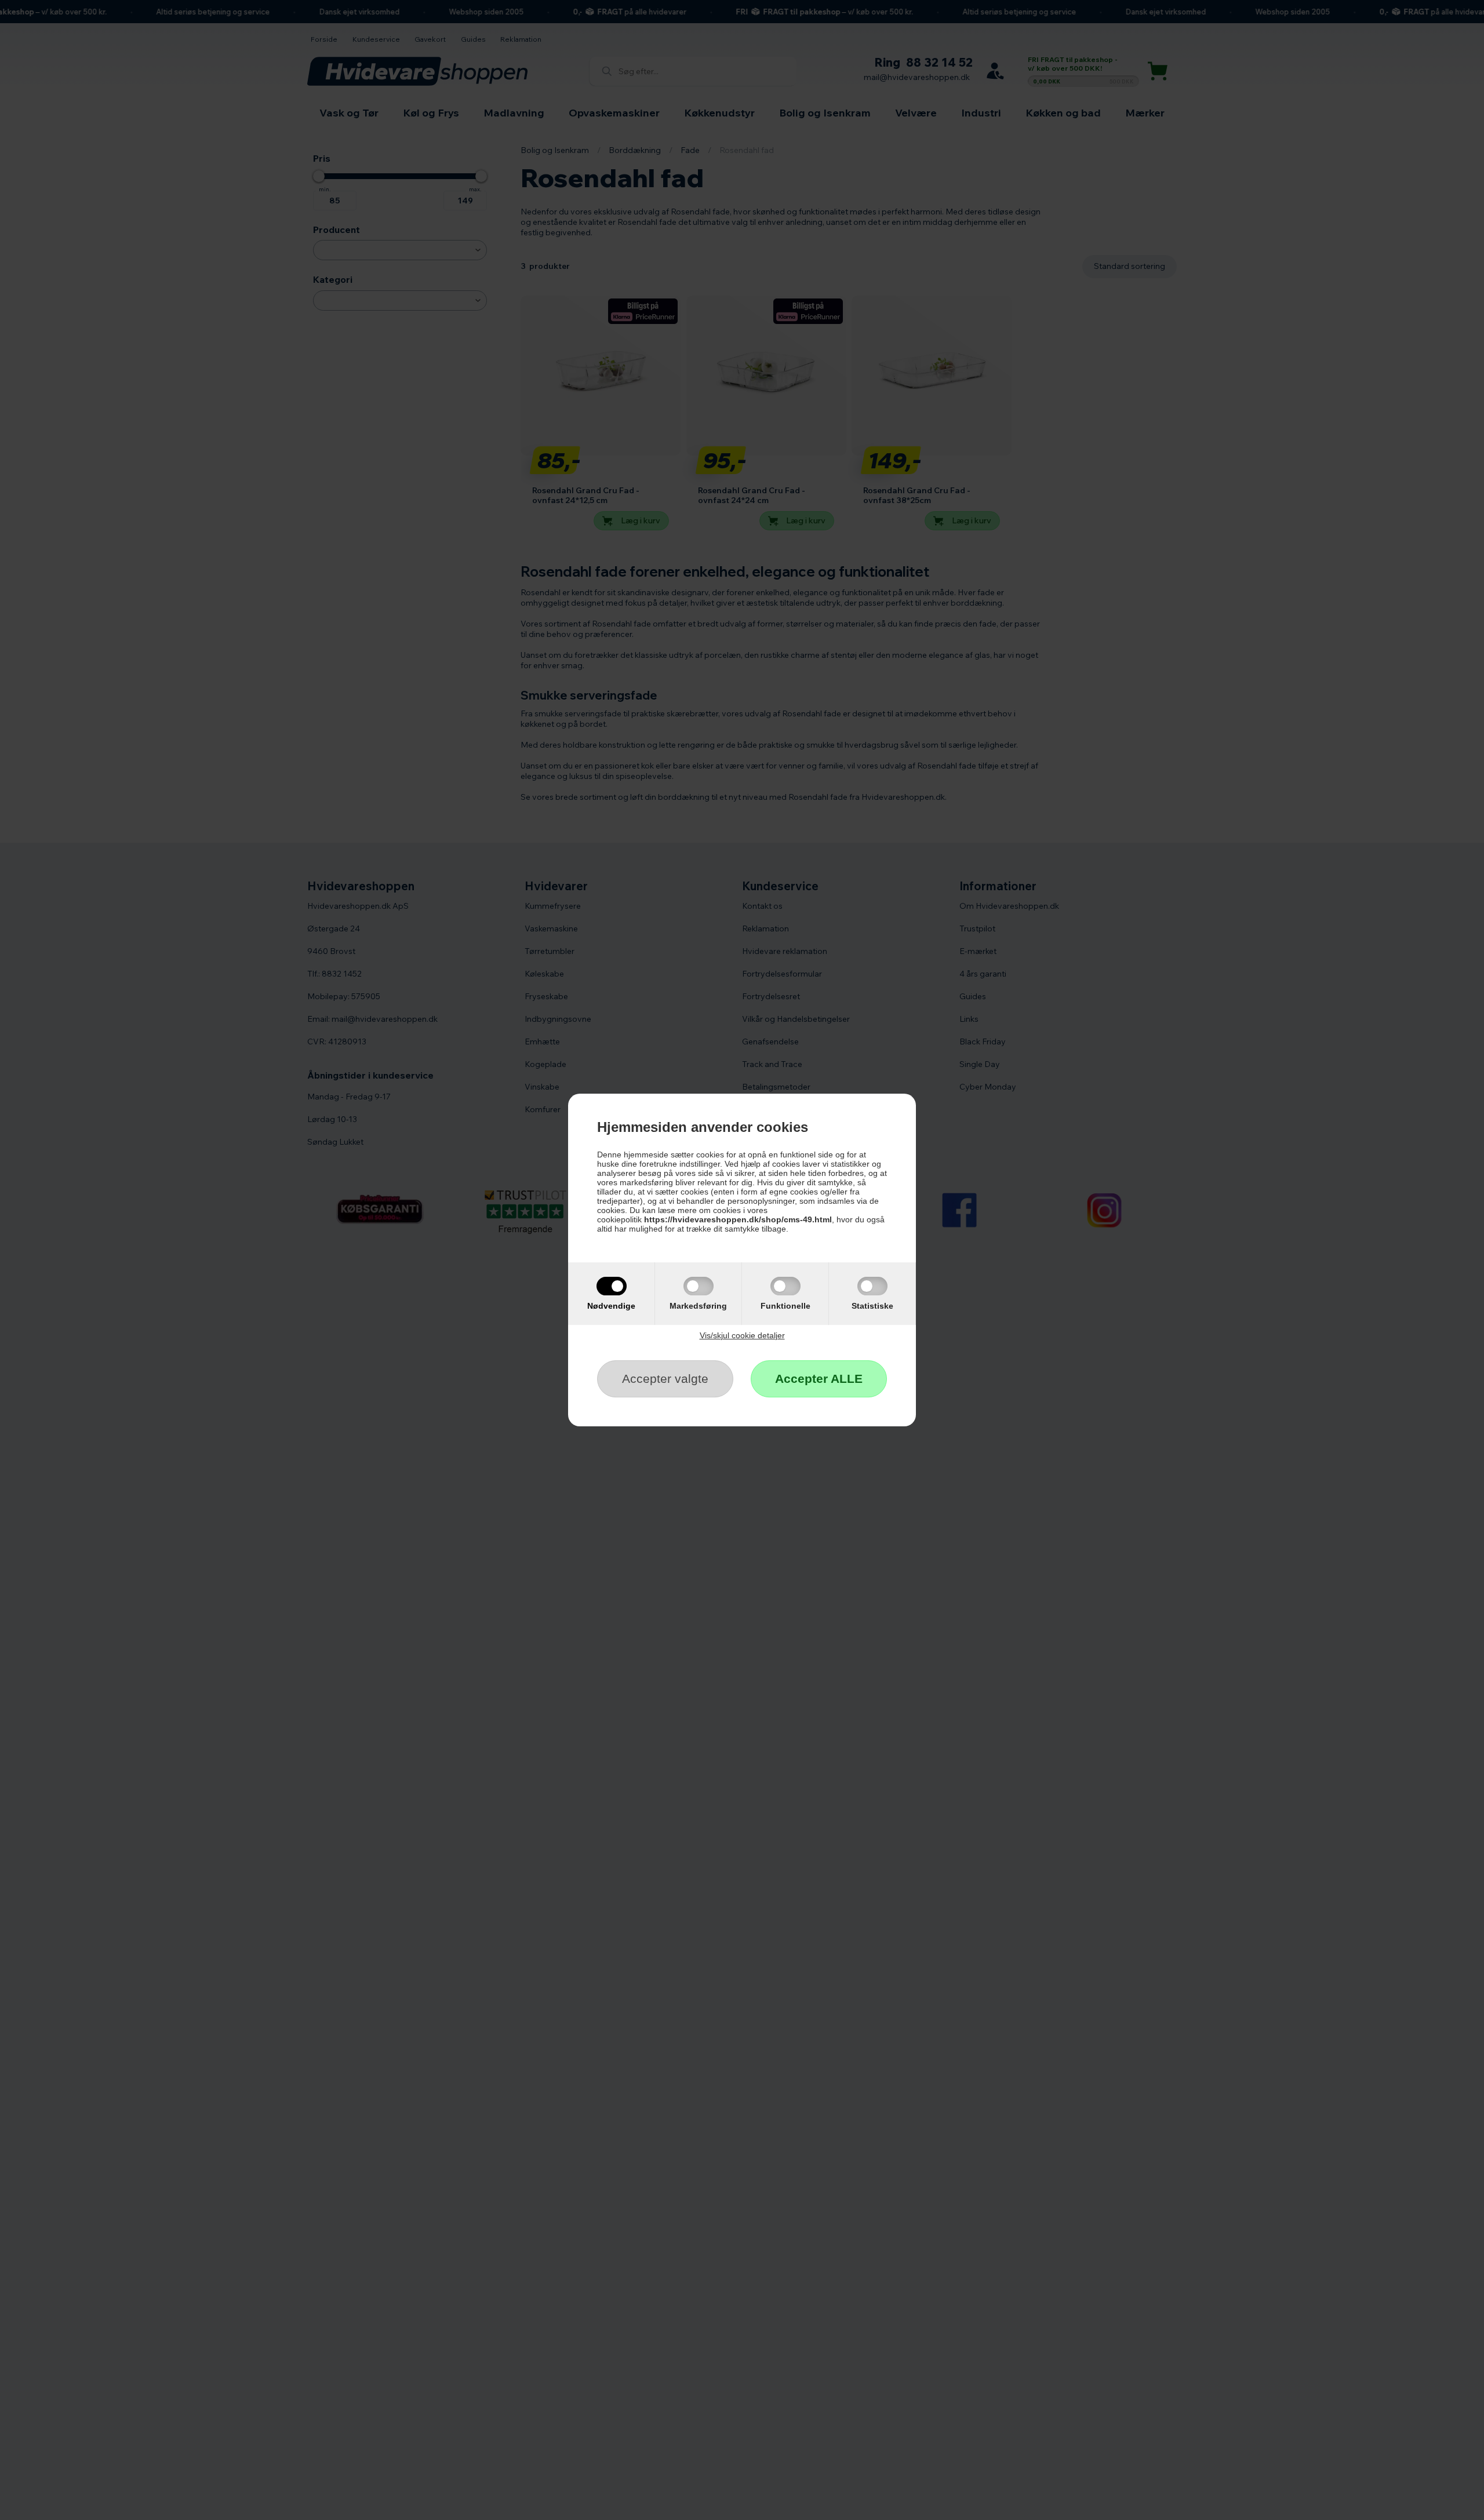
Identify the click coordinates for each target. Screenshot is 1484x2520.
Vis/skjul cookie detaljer (742, 1335)
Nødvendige (611, 1306)
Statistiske (872, 1306)
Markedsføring (698, 1306)
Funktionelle (785, 1306)
